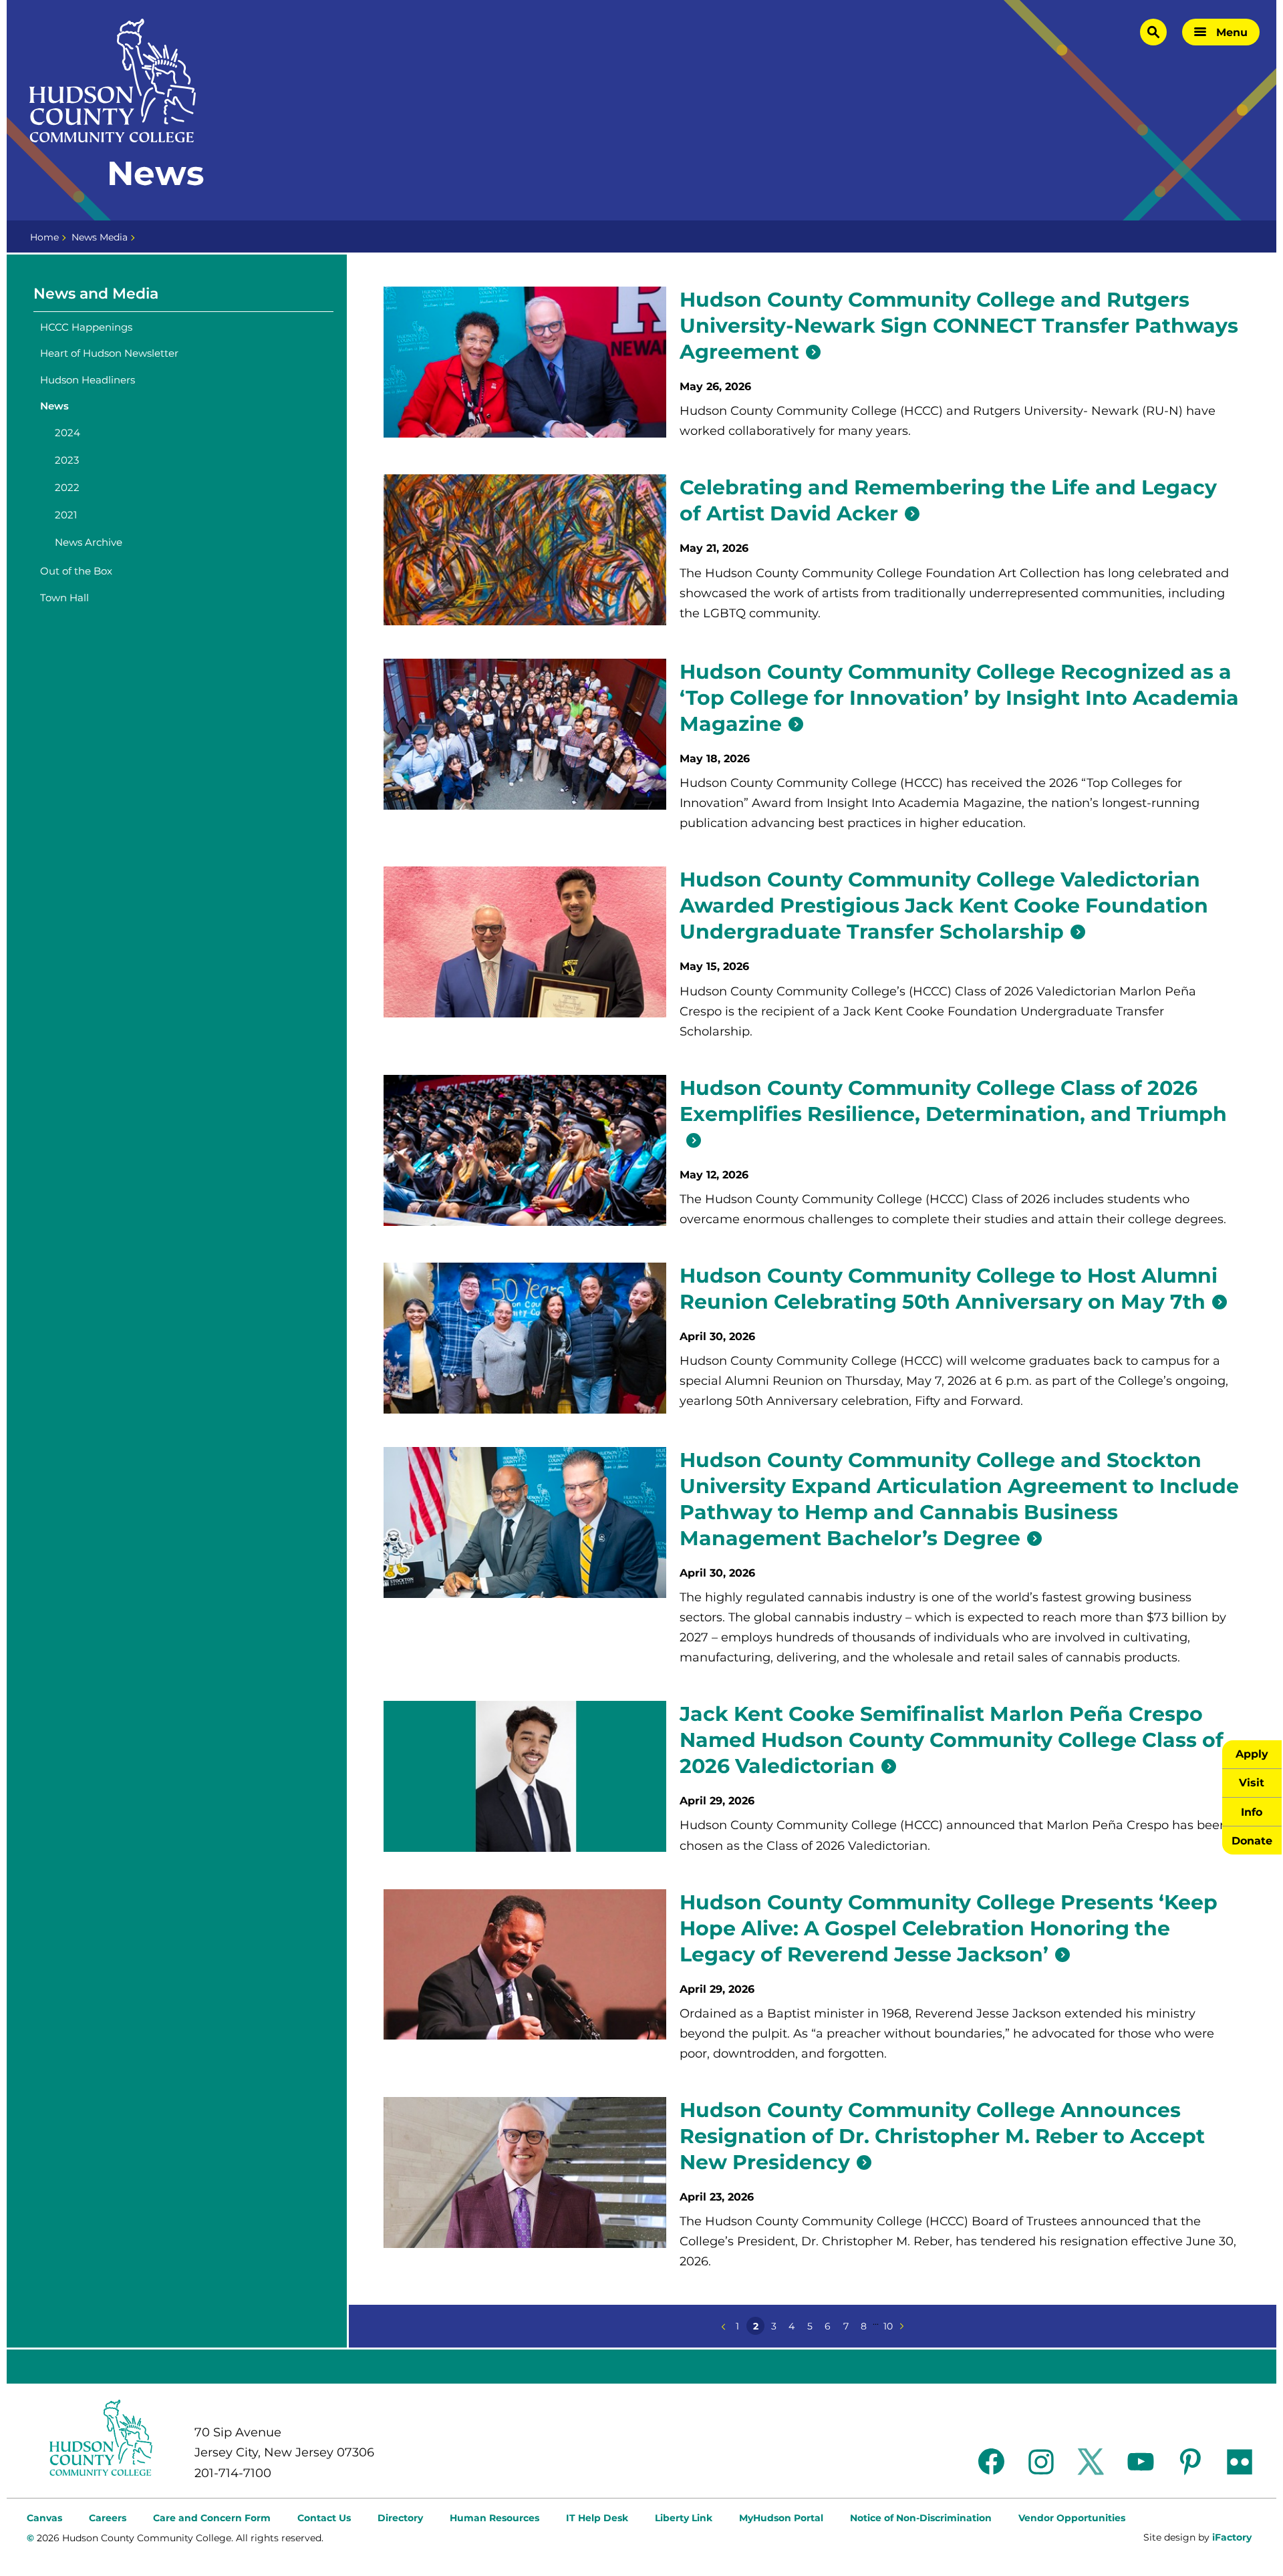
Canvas (44, 2518)
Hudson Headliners (88, 380)
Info (1252, 1812)
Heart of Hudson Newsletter (109, 353)
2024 (67, 433)
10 (888, 2326)
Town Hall (64, 598)
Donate (1252, 1840)
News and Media (96, 294)
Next (902, 2326)
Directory (400, 2518)
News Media (100, 237)
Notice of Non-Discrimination (921, 2518)
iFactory (1232, 2537)
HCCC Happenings (86, 327)
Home (44, 237)
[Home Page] (113, 81)
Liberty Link (684, 2518)
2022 (67, 487)
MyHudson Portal (781, 2518)
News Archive (89, 542)
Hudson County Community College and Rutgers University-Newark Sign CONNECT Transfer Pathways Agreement (959, 326)
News (54, 406)
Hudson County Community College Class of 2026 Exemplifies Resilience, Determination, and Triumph (953, 1101)
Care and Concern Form (212, 2518)
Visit (1252, 1782)
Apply (1252, 1754)
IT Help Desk (597, 2518)
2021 (66, 515)
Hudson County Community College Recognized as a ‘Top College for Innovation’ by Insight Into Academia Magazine (959, 698)
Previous (723, 2326)
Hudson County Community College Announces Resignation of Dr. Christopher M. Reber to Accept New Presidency (942, 2136)
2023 (67, 460)
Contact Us (324, 2518)
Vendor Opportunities (1072, 2518)
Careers (108, 2518)
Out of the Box (76, 571)
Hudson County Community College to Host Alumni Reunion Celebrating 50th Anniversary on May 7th (949, 1289)
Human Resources (494, 2518)
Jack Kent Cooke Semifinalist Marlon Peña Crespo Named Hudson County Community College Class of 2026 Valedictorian (952, 1740)
